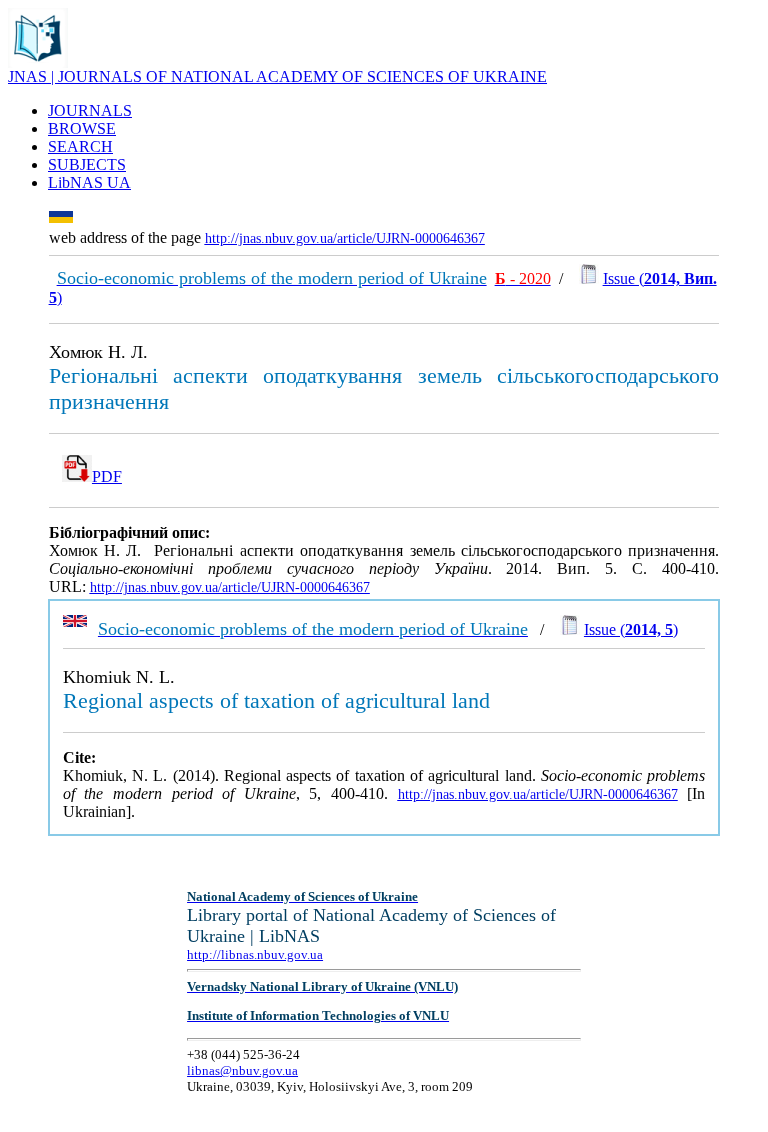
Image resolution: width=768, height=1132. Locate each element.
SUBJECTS (87, 164)
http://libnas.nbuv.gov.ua (255, 954)
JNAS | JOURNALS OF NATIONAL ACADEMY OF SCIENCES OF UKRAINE (277, 76)
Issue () (631, 629)
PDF (107, 476)
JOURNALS (90, 110)
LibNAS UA (89, 182)
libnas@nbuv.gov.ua (242, 1070)
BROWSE (82, 128)
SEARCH (80, 146)
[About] (38, 62)
